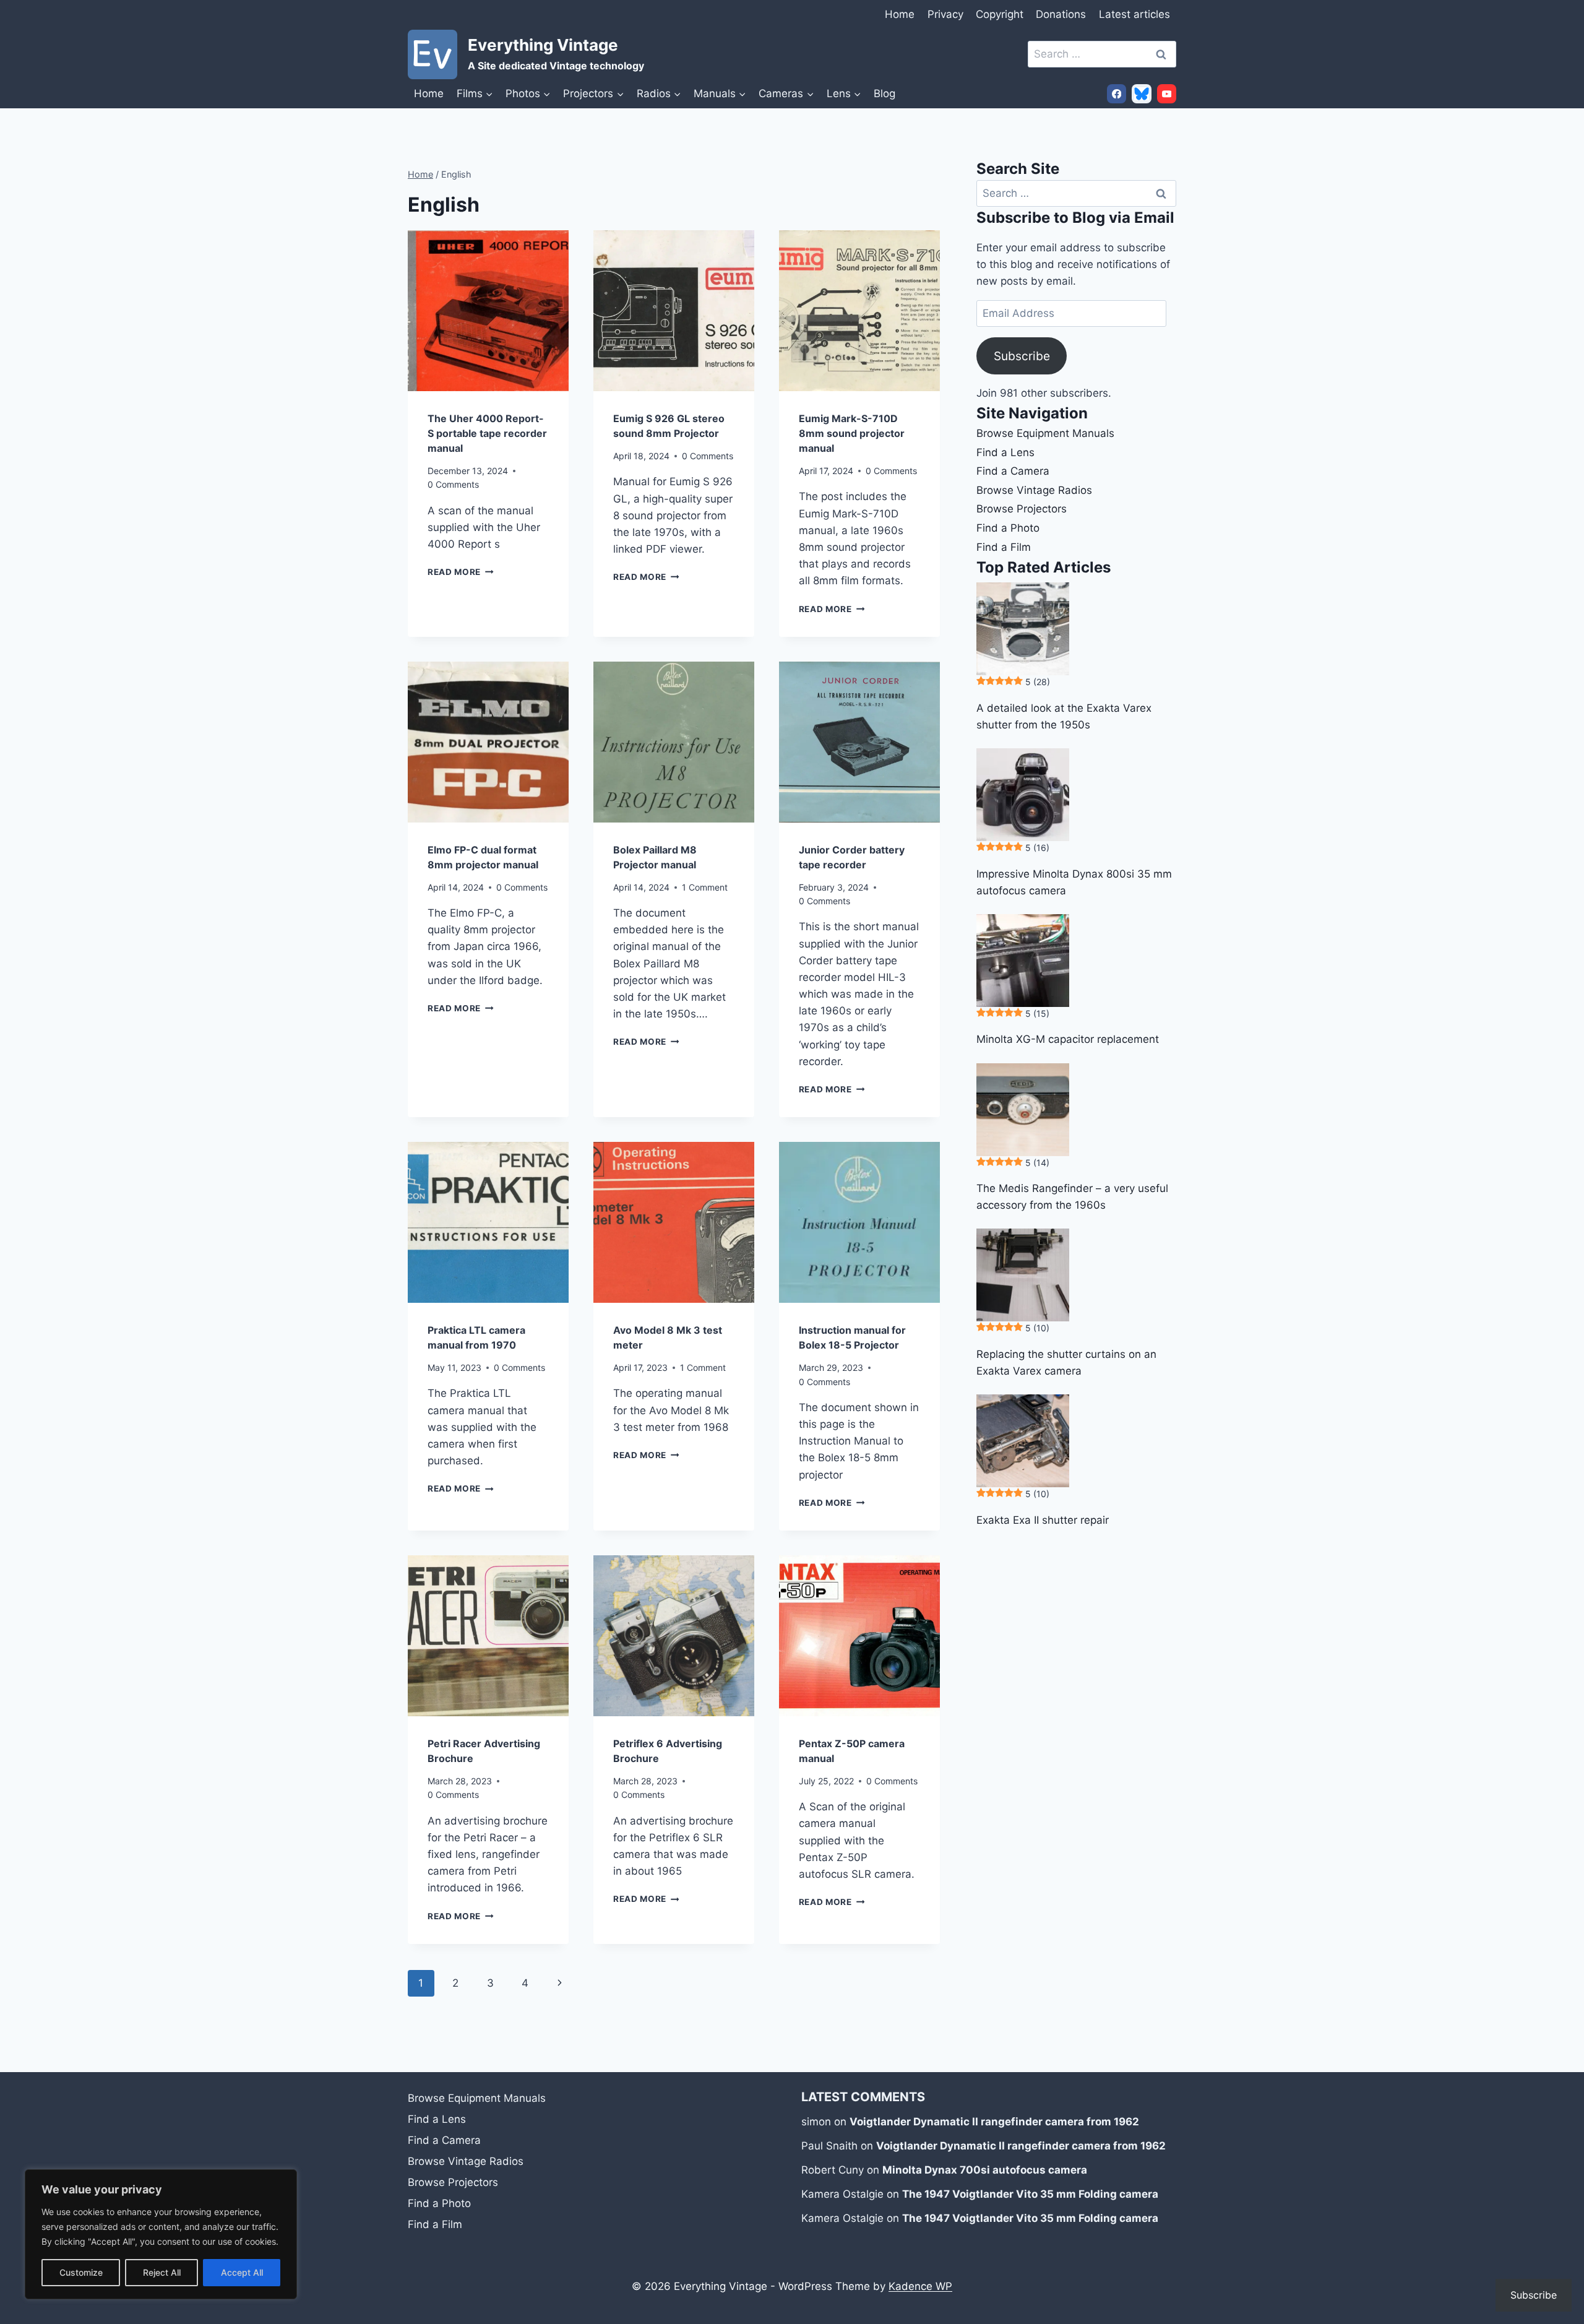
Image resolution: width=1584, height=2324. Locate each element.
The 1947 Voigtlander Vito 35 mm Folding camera (1030, 2194)
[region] (161, 2234)
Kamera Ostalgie (842, 2194)
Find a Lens (1005, 452)
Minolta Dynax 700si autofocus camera (985, 2170)
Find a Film (1004, 547)
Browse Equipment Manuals (1045, 433)
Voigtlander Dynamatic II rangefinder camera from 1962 (994, 2122)
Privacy (945, 14)
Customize (81, 2272)
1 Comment (705, 887)
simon (816, 2122)
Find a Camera (1013, 471)
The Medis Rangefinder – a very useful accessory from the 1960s (1072, 1197)
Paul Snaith (829, 2146)
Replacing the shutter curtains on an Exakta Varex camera (1066, 1363)
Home (900, 14)
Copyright (1000, 14)
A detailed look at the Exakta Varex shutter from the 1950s (1064, 716)
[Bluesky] (1141, 94)
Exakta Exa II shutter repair (1043, 1520)
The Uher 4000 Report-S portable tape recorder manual (487, 433)
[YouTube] (1167, 94)
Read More (461, 572)
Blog (885, 93)
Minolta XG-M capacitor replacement (1068, 1039)
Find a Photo (1008, 528)
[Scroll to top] (1562, 2225)
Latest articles (1134, 14)
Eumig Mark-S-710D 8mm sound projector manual (852, 433)
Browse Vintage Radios (1034, 490)
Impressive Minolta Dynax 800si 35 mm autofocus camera (1074, 882)
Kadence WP (920, 2286)
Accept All (242, 2272)
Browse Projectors (1022, 509)
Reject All (162, 2272)
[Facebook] (1117, 94)
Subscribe (1022, 356)
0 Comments (453, 484)
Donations (1061, 14)
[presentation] (488, 311)
